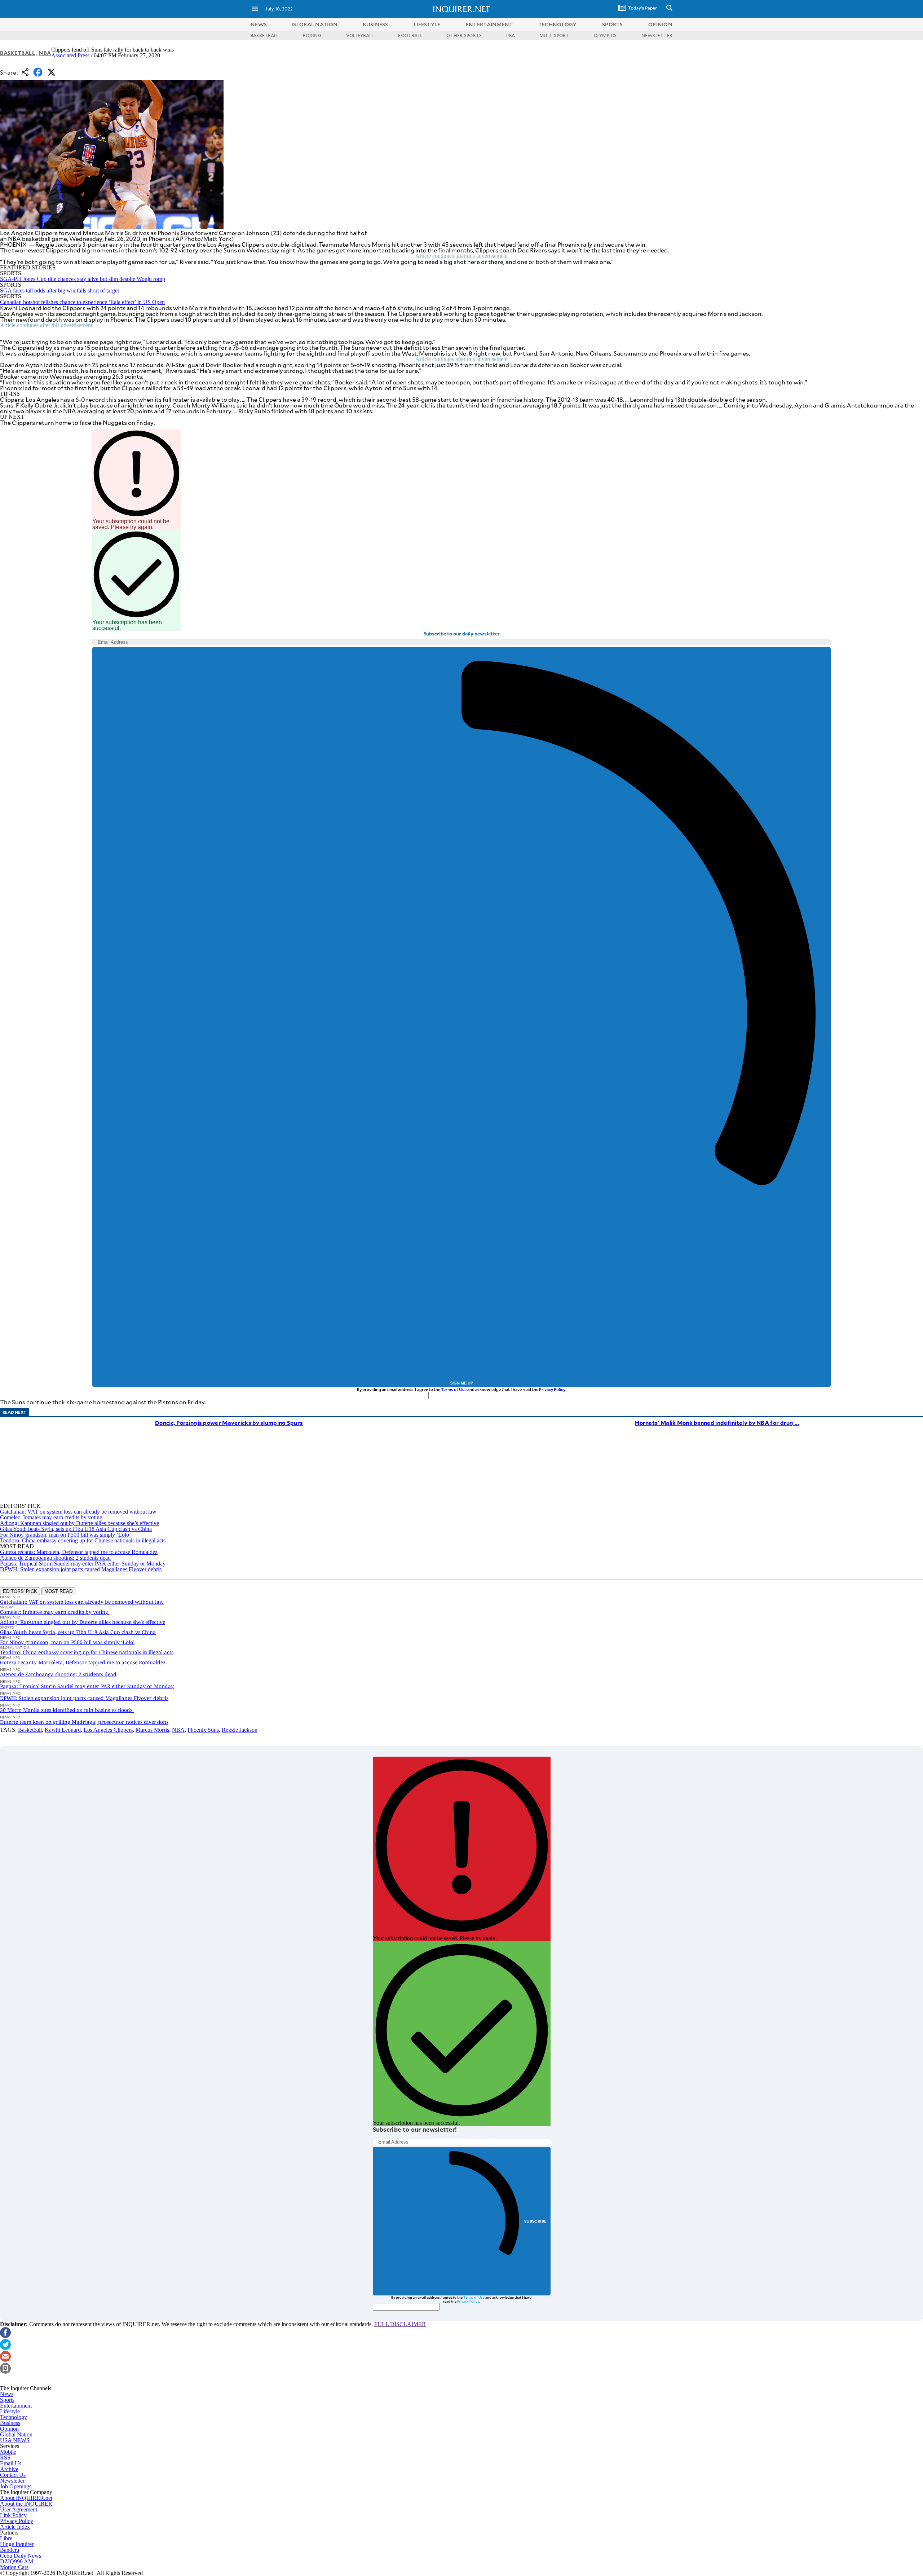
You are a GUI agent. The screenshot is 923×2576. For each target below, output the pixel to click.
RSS (5, 2458)
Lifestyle (10, 2411)
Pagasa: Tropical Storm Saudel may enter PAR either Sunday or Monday (83, 1564)
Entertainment (16, 2406)
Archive (9, 2469)
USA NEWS (15, 2440)
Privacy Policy (552, 1389)
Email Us (11, 2463)
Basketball (18, 53)
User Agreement (19, 2509)
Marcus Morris (152, 1730)
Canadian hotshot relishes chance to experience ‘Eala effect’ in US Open (82, 302)
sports (613, 24)
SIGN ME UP (461, 1383)
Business (10, 2423)
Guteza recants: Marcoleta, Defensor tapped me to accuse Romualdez (79, 1552)
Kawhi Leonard (63, 1730)
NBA (45, 53)
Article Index (15, 2527)
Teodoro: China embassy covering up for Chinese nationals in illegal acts (83, 1540)
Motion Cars (14, 2567)
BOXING (312, 35)
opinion (660, 24)
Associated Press (70, 55)
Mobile (8, 2452)
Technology (14, 2417)
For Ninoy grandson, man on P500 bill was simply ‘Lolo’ (65, 1535)
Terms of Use (454, 1389)
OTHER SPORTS (464, 35)
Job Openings (16, 2486)
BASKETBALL (264, 35)
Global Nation (16, 2434)
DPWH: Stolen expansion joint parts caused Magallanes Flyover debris (81, 1569)
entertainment (489, 24)
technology (558, 24)
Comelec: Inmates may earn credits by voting (52, 1517)
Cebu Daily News (21, 2556)
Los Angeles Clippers (108, 1730)
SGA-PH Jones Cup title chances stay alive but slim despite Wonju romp (83, 279)
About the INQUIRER (26, 2504)
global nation (315, 24)
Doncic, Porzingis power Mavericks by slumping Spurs (229, 1423)
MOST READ (58, 1591)
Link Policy (13, 2515)
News (259, 24)
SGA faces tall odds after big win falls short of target (59, 290)
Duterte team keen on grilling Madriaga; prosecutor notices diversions (84, 1722)
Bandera (10, 2550)
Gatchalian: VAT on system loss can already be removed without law (78, 1512)
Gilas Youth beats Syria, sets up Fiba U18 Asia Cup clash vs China (76, 1529)
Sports (7, 2400)
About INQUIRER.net (26, 2498)
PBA (511, 35)
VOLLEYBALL (360, 35)
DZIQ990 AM (17, 2561)
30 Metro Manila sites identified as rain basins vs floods (67, 1710)
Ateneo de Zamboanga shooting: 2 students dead (55, 1558)
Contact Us (13, 2475)
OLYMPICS (605, 35)
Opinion (9, 2429)
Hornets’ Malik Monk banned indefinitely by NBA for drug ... (717, 1423)
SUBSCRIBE (536, 2221)
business (375, 24)
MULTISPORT (554, 35)
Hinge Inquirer (17, 2544)
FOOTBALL (410, 35)
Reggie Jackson (240, 1730)
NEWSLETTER (657, 35)
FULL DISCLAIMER (400, 2324)
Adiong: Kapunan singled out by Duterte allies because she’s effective (80, 1523)
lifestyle (427, 24)
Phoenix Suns (203, 1730)
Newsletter (12, 2481)
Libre (6, 2538)
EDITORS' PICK (20, 1591)
